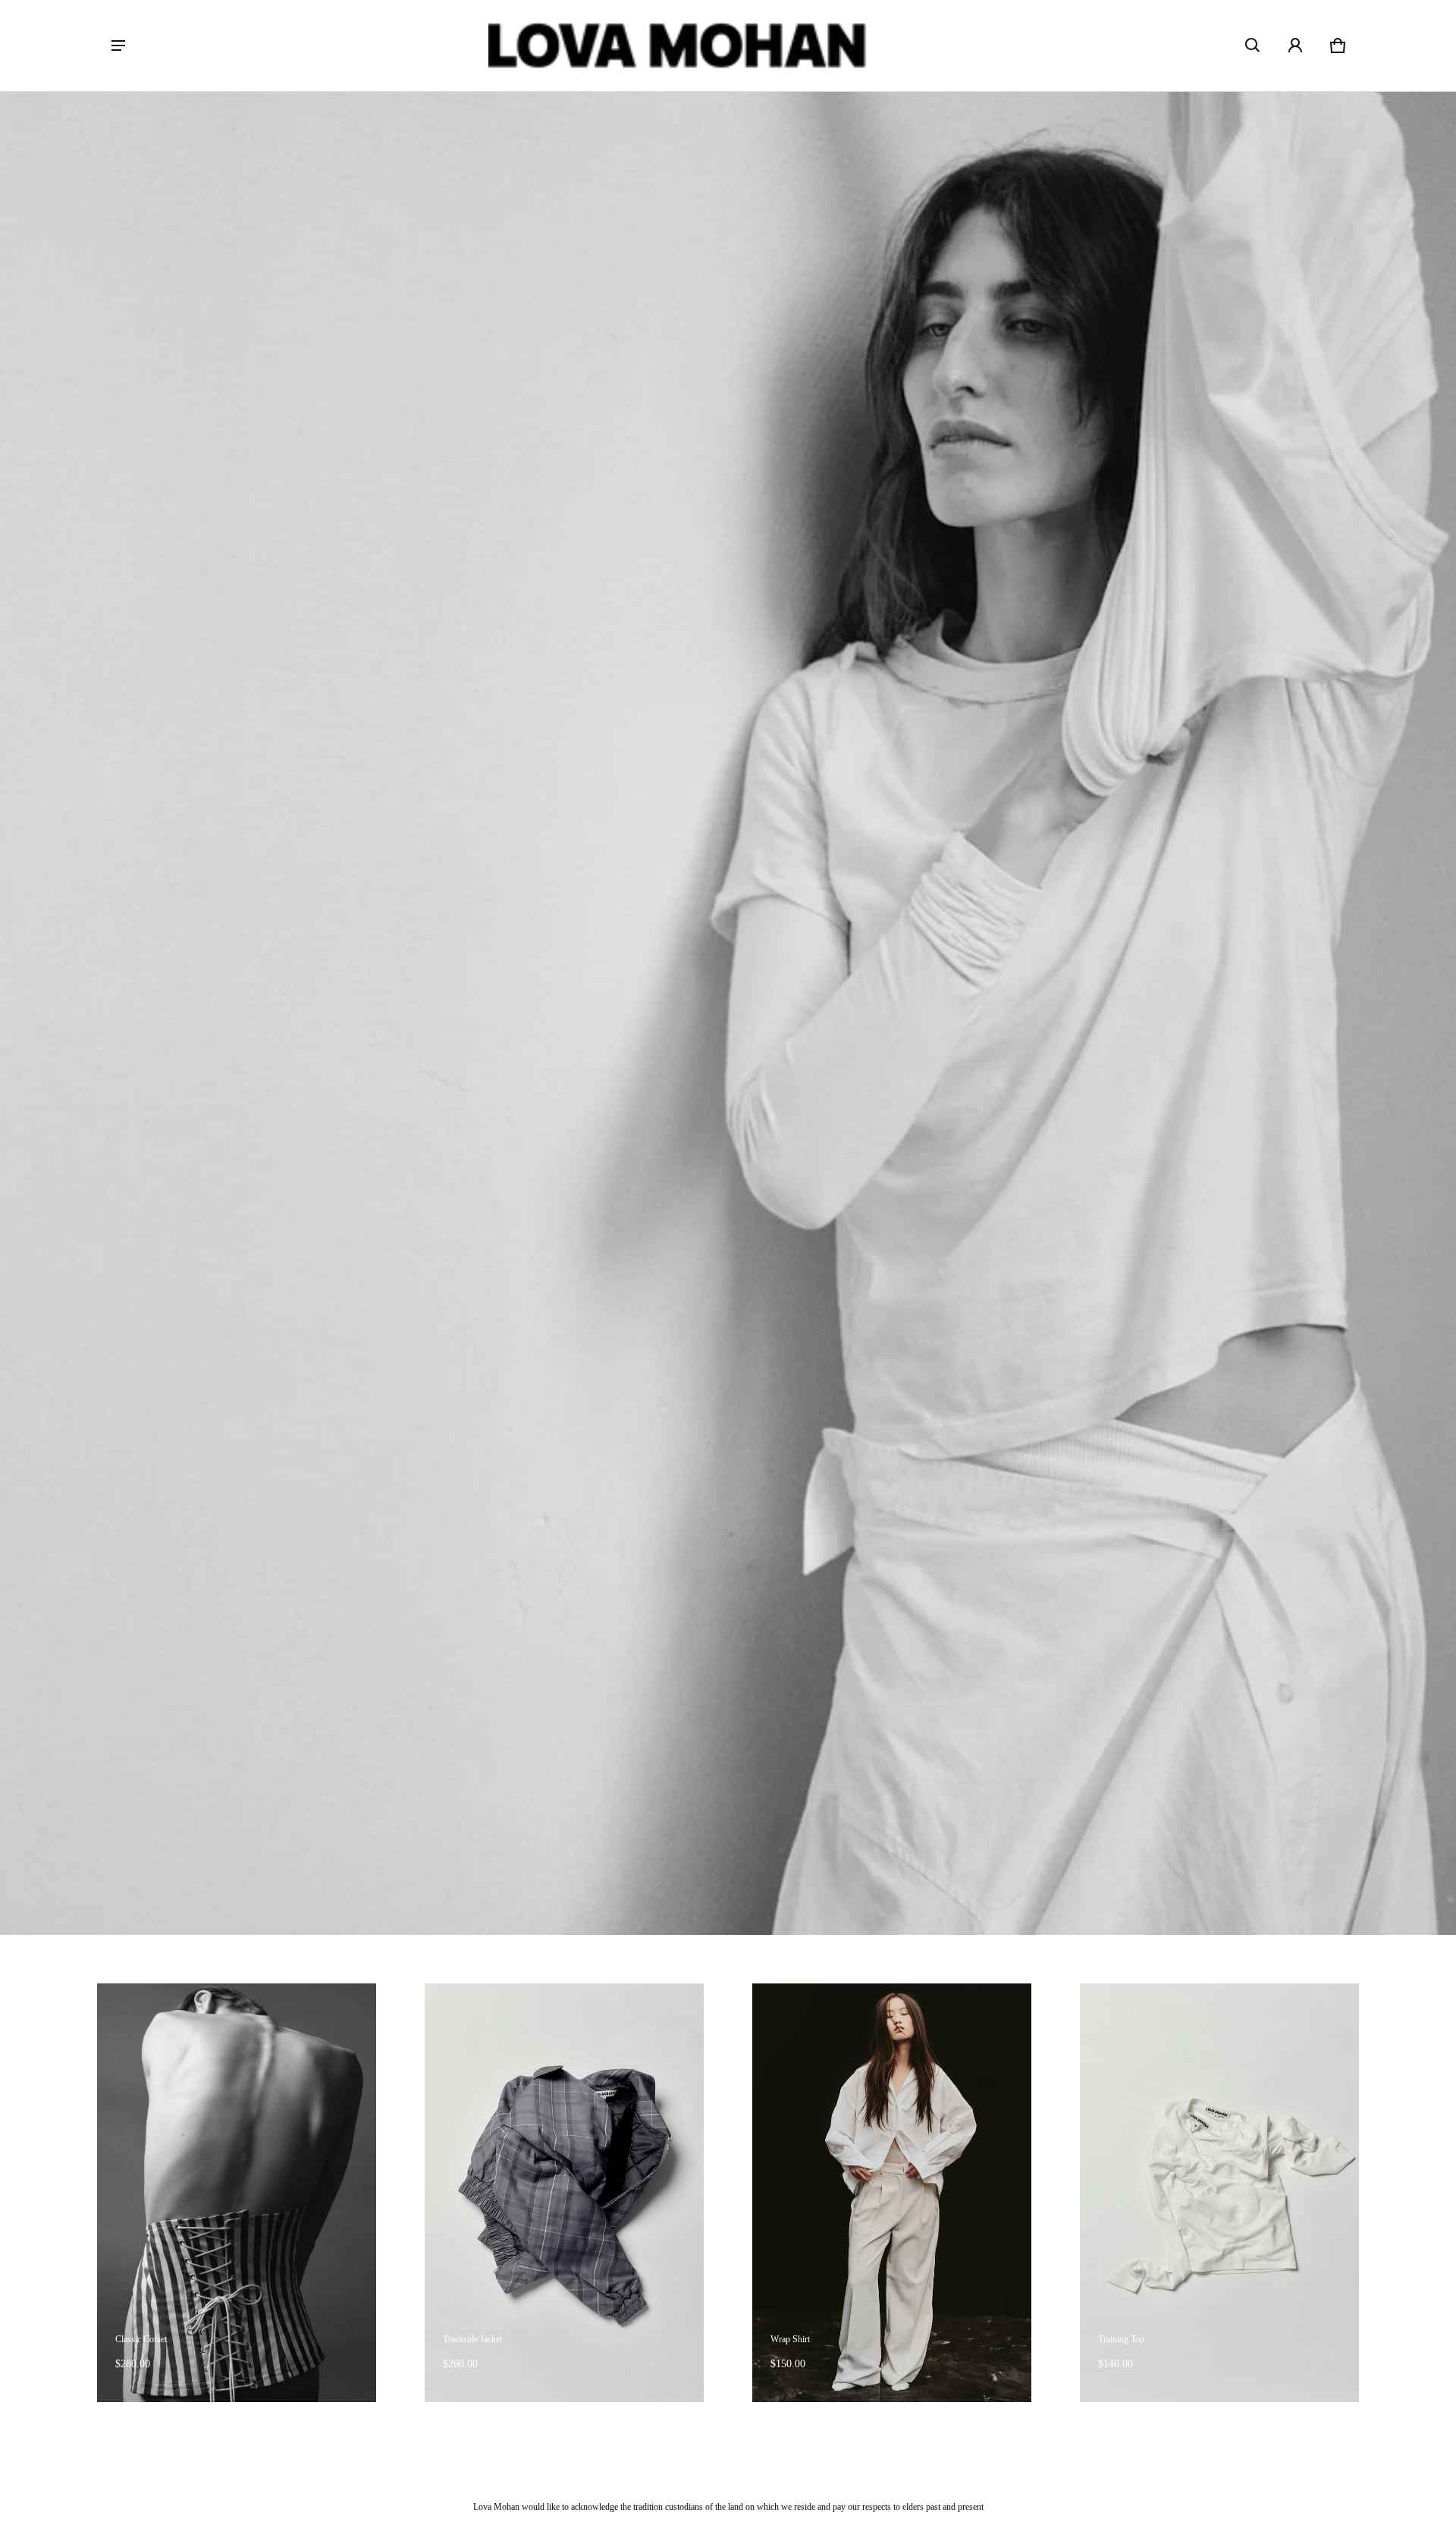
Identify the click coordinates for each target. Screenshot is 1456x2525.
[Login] (1295, 46)
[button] (1253, 46)
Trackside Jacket (472, 2339)
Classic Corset (141, 2339)
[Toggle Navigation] (118, 46)
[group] (261, 2193)
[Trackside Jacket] (564, 2193)
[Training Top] (1219, 2193)
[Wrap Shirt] (892, 2193)
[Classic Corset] (237, 2193)
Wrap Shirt (790, 2339)
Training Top (1121, 2339)
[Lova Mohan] (678, 46)
